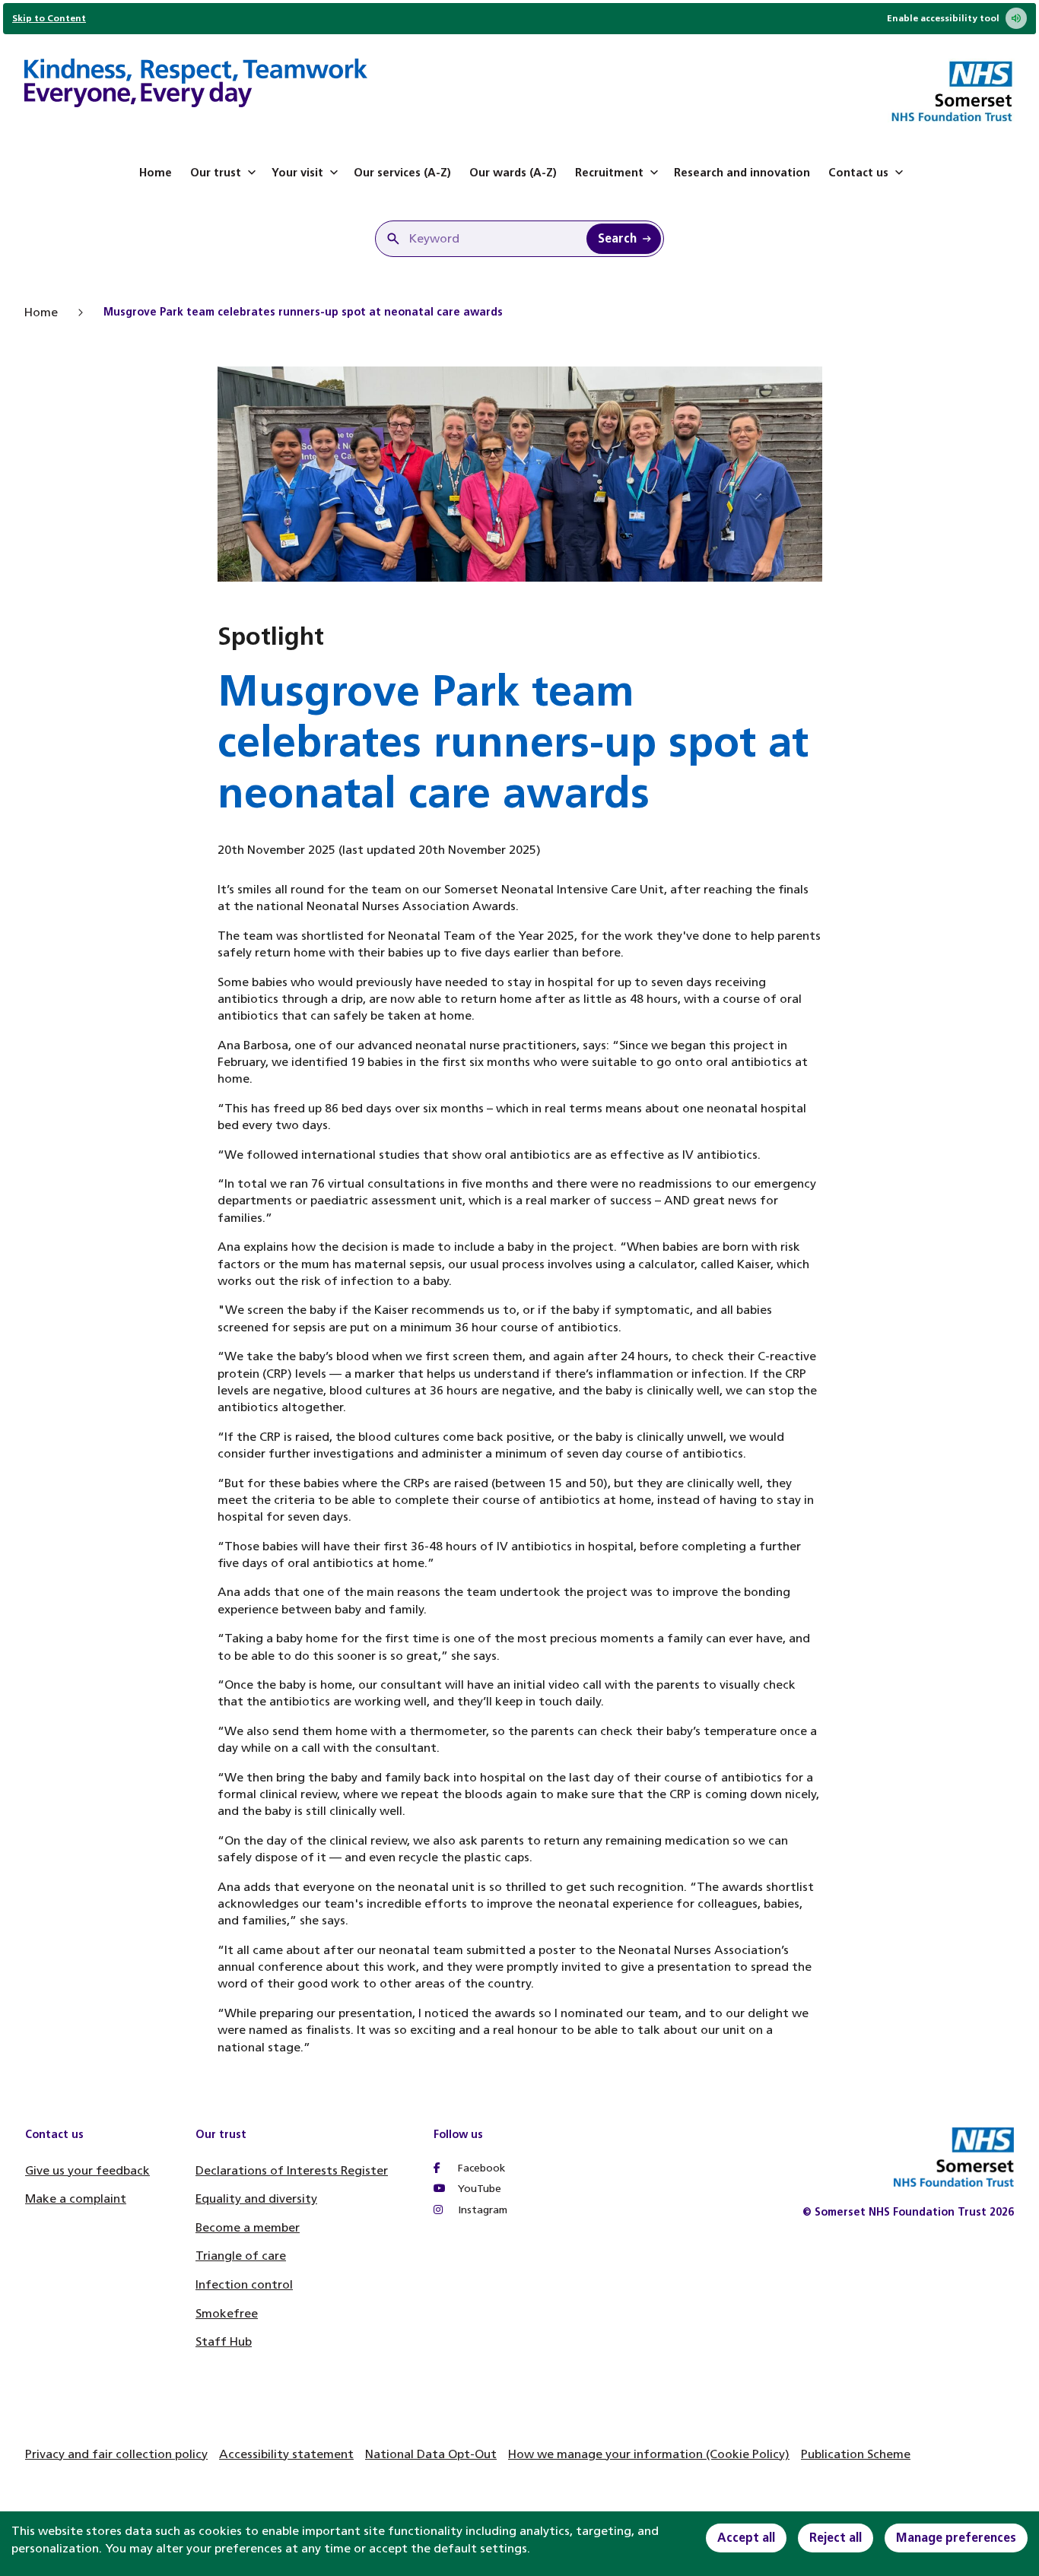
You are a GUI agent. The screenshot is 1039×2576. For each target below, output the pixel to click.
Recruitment (609, 173)
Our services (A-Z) (402, 173)
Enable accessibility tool (943, 18)
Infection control (244, 2284)
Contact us (858, 173)
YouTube (478, 2189)
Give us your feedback (87, 2170)
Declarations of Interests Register (292, 2170)
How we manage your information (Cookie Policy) (649, 2454)
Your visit (297, 173)
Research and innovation (742, 173)
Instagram (481, 2210)
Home (156, 173)
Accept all (746, 2538)
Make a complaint (76, 2198)
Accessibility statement (286, 2454)
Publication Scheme (856, 2454)
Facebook (480, 2168)
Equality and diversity (256, 2198)
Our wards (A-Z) (513, 173)
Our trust (216, 173)
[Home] (196, 85)
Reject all (836, 2538)
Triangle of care (241, 2256)
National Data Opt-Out (431, 2454)
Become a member (248, 2227)
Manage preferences (956, 2538)
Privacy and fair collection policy (116, 2454)
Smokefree (227, 2313)
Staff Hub (224, 2341)
